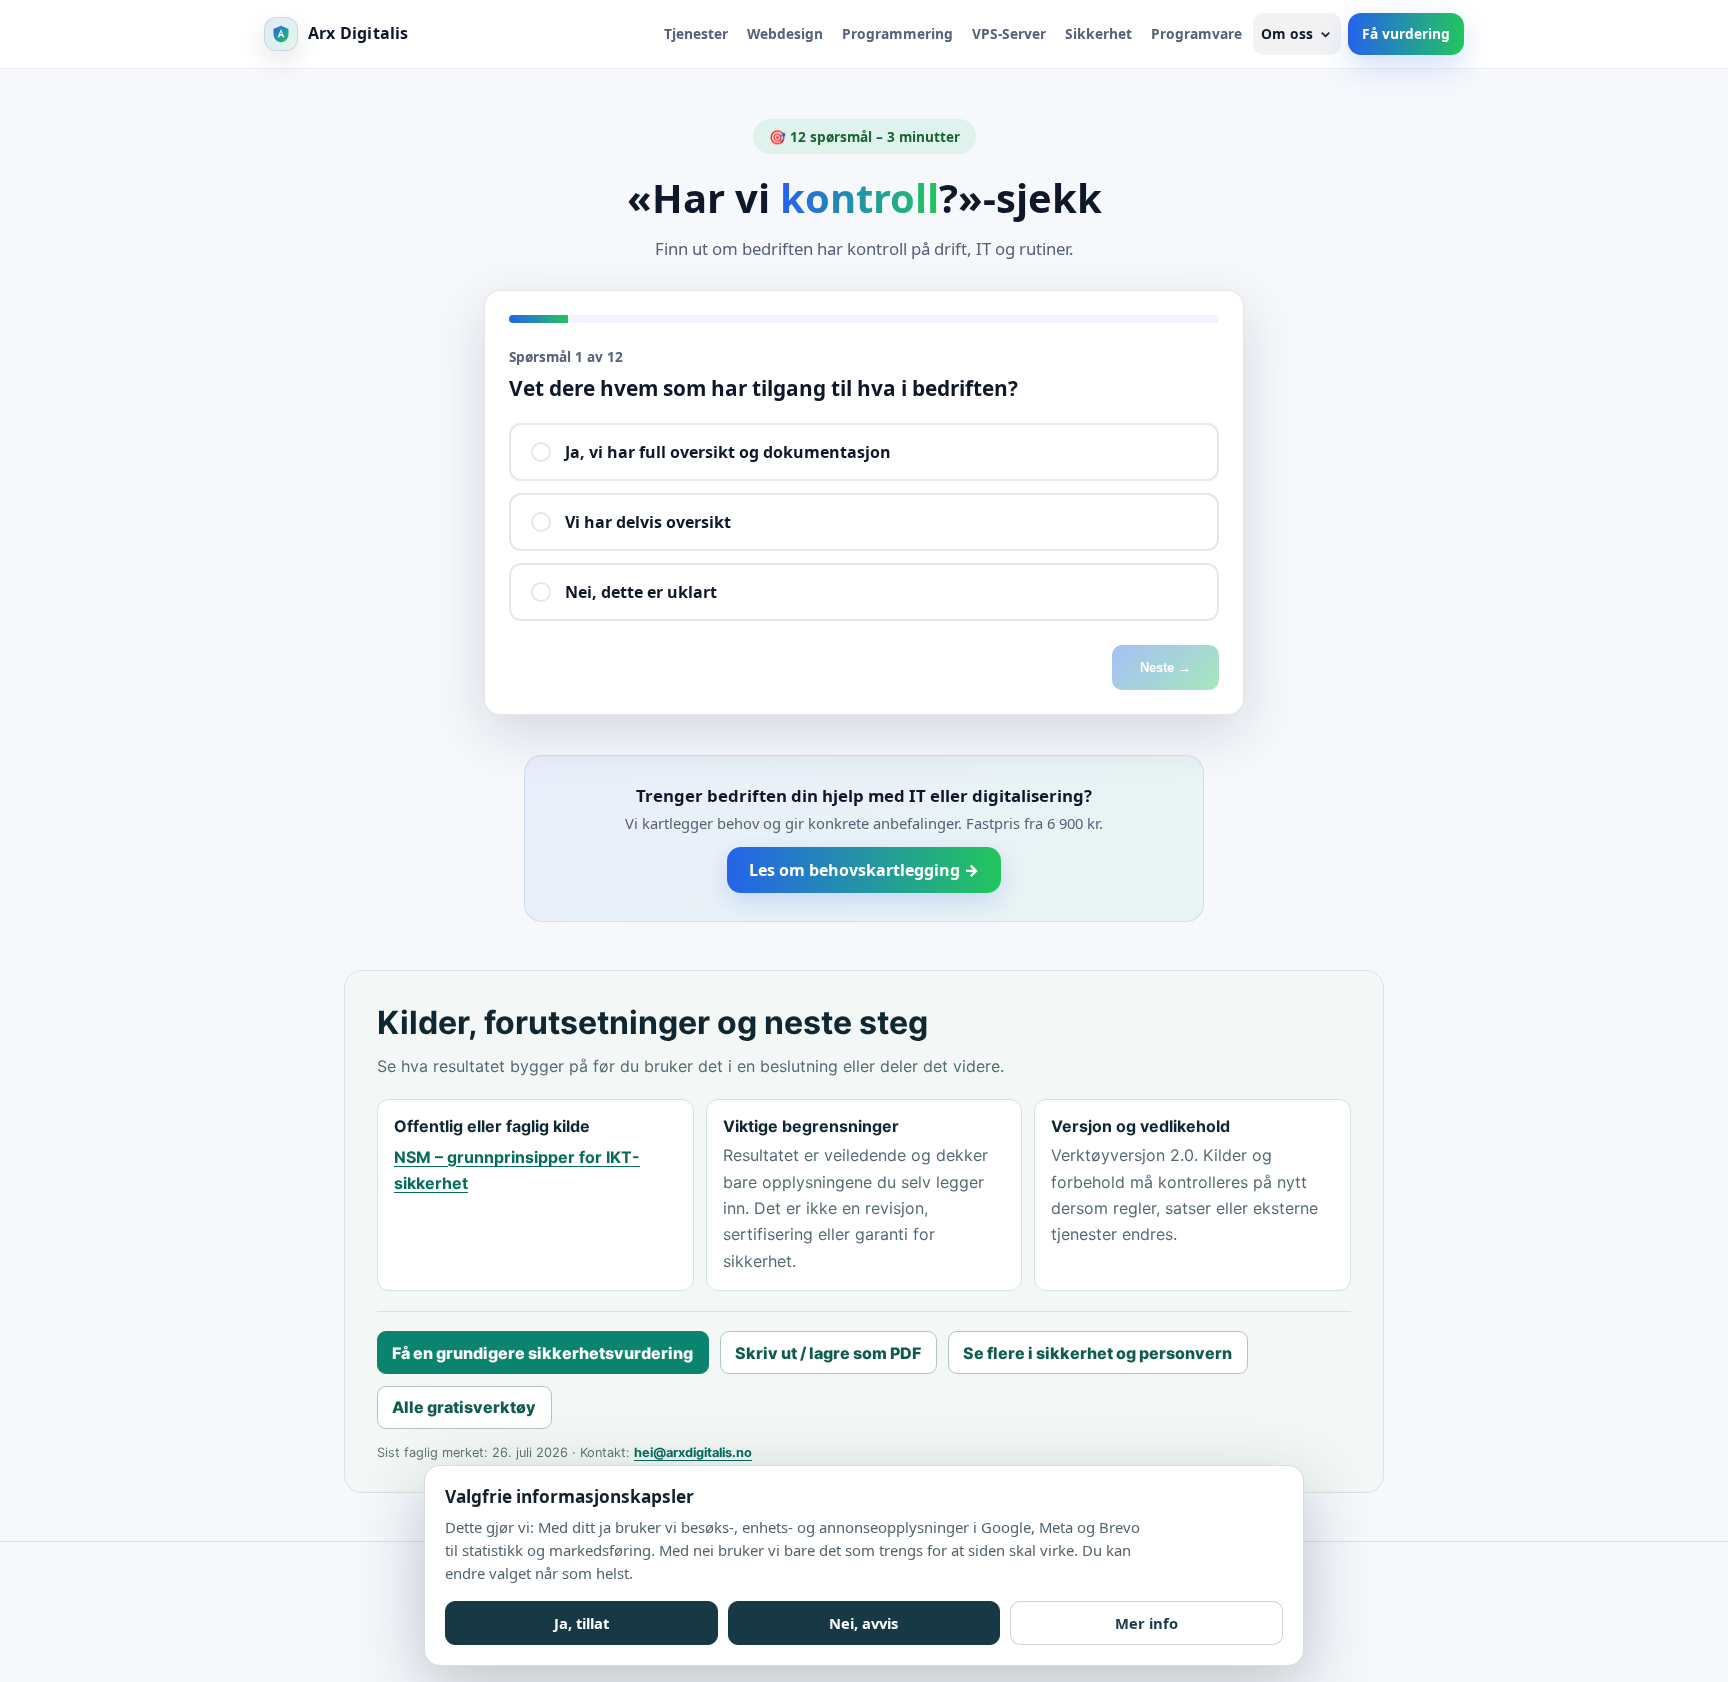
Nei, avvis (863, 1623)
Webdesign (785, 33)
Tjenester (696, 33)
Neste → (1165, 667)
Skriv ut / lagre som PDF (828, 1353)
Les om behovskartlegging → (864, 870)
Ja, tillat (581, 1623)
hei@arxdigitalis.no (693, 1452)
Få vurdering (1406, 33)
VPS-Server (1009, 33)
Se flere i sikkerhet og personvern (1097, 1353)
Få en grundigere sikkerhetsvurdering (542, 1353)
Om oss (1287, 33)
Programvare (1196, 33)
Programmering (897, 33)
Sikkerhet (1098, 33)
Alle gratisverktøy (464, 1407)
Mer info (1146, 1623)
